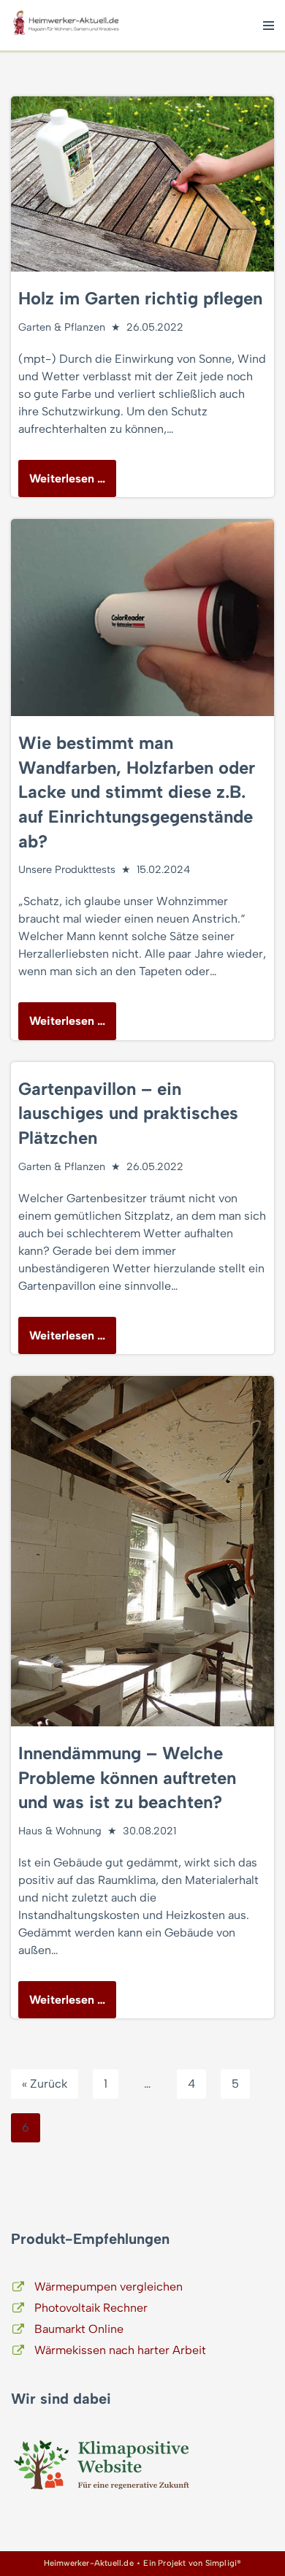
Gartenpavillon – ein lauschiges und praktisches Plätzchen (128, 1113)
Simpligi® (224, 2563)
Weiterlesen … (62, 484)
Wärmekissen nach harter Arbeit (120, 2350)
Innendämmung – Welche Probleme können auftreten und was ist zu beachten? (127, 1777)
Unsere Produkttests (67, 869)
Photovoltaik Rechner (91, 2308)
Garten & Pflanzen (62, 327)
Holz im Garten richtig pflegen (140, 298)
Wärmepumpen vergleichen (109, 2287)
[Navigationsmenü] (269, 26)
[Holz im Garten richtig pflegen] (142, 184)
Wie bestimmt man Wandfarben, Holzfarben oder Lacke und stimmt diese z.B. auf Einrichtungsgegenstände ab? (137, 792)
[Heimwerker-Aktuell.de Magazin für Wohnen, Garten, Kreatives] (66, 25)
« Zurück (45, 2084)
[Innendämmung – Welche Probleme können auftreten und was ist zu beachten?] (142, 1551)
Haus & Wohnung (60, 1831)
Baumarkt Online (79, 2329)
